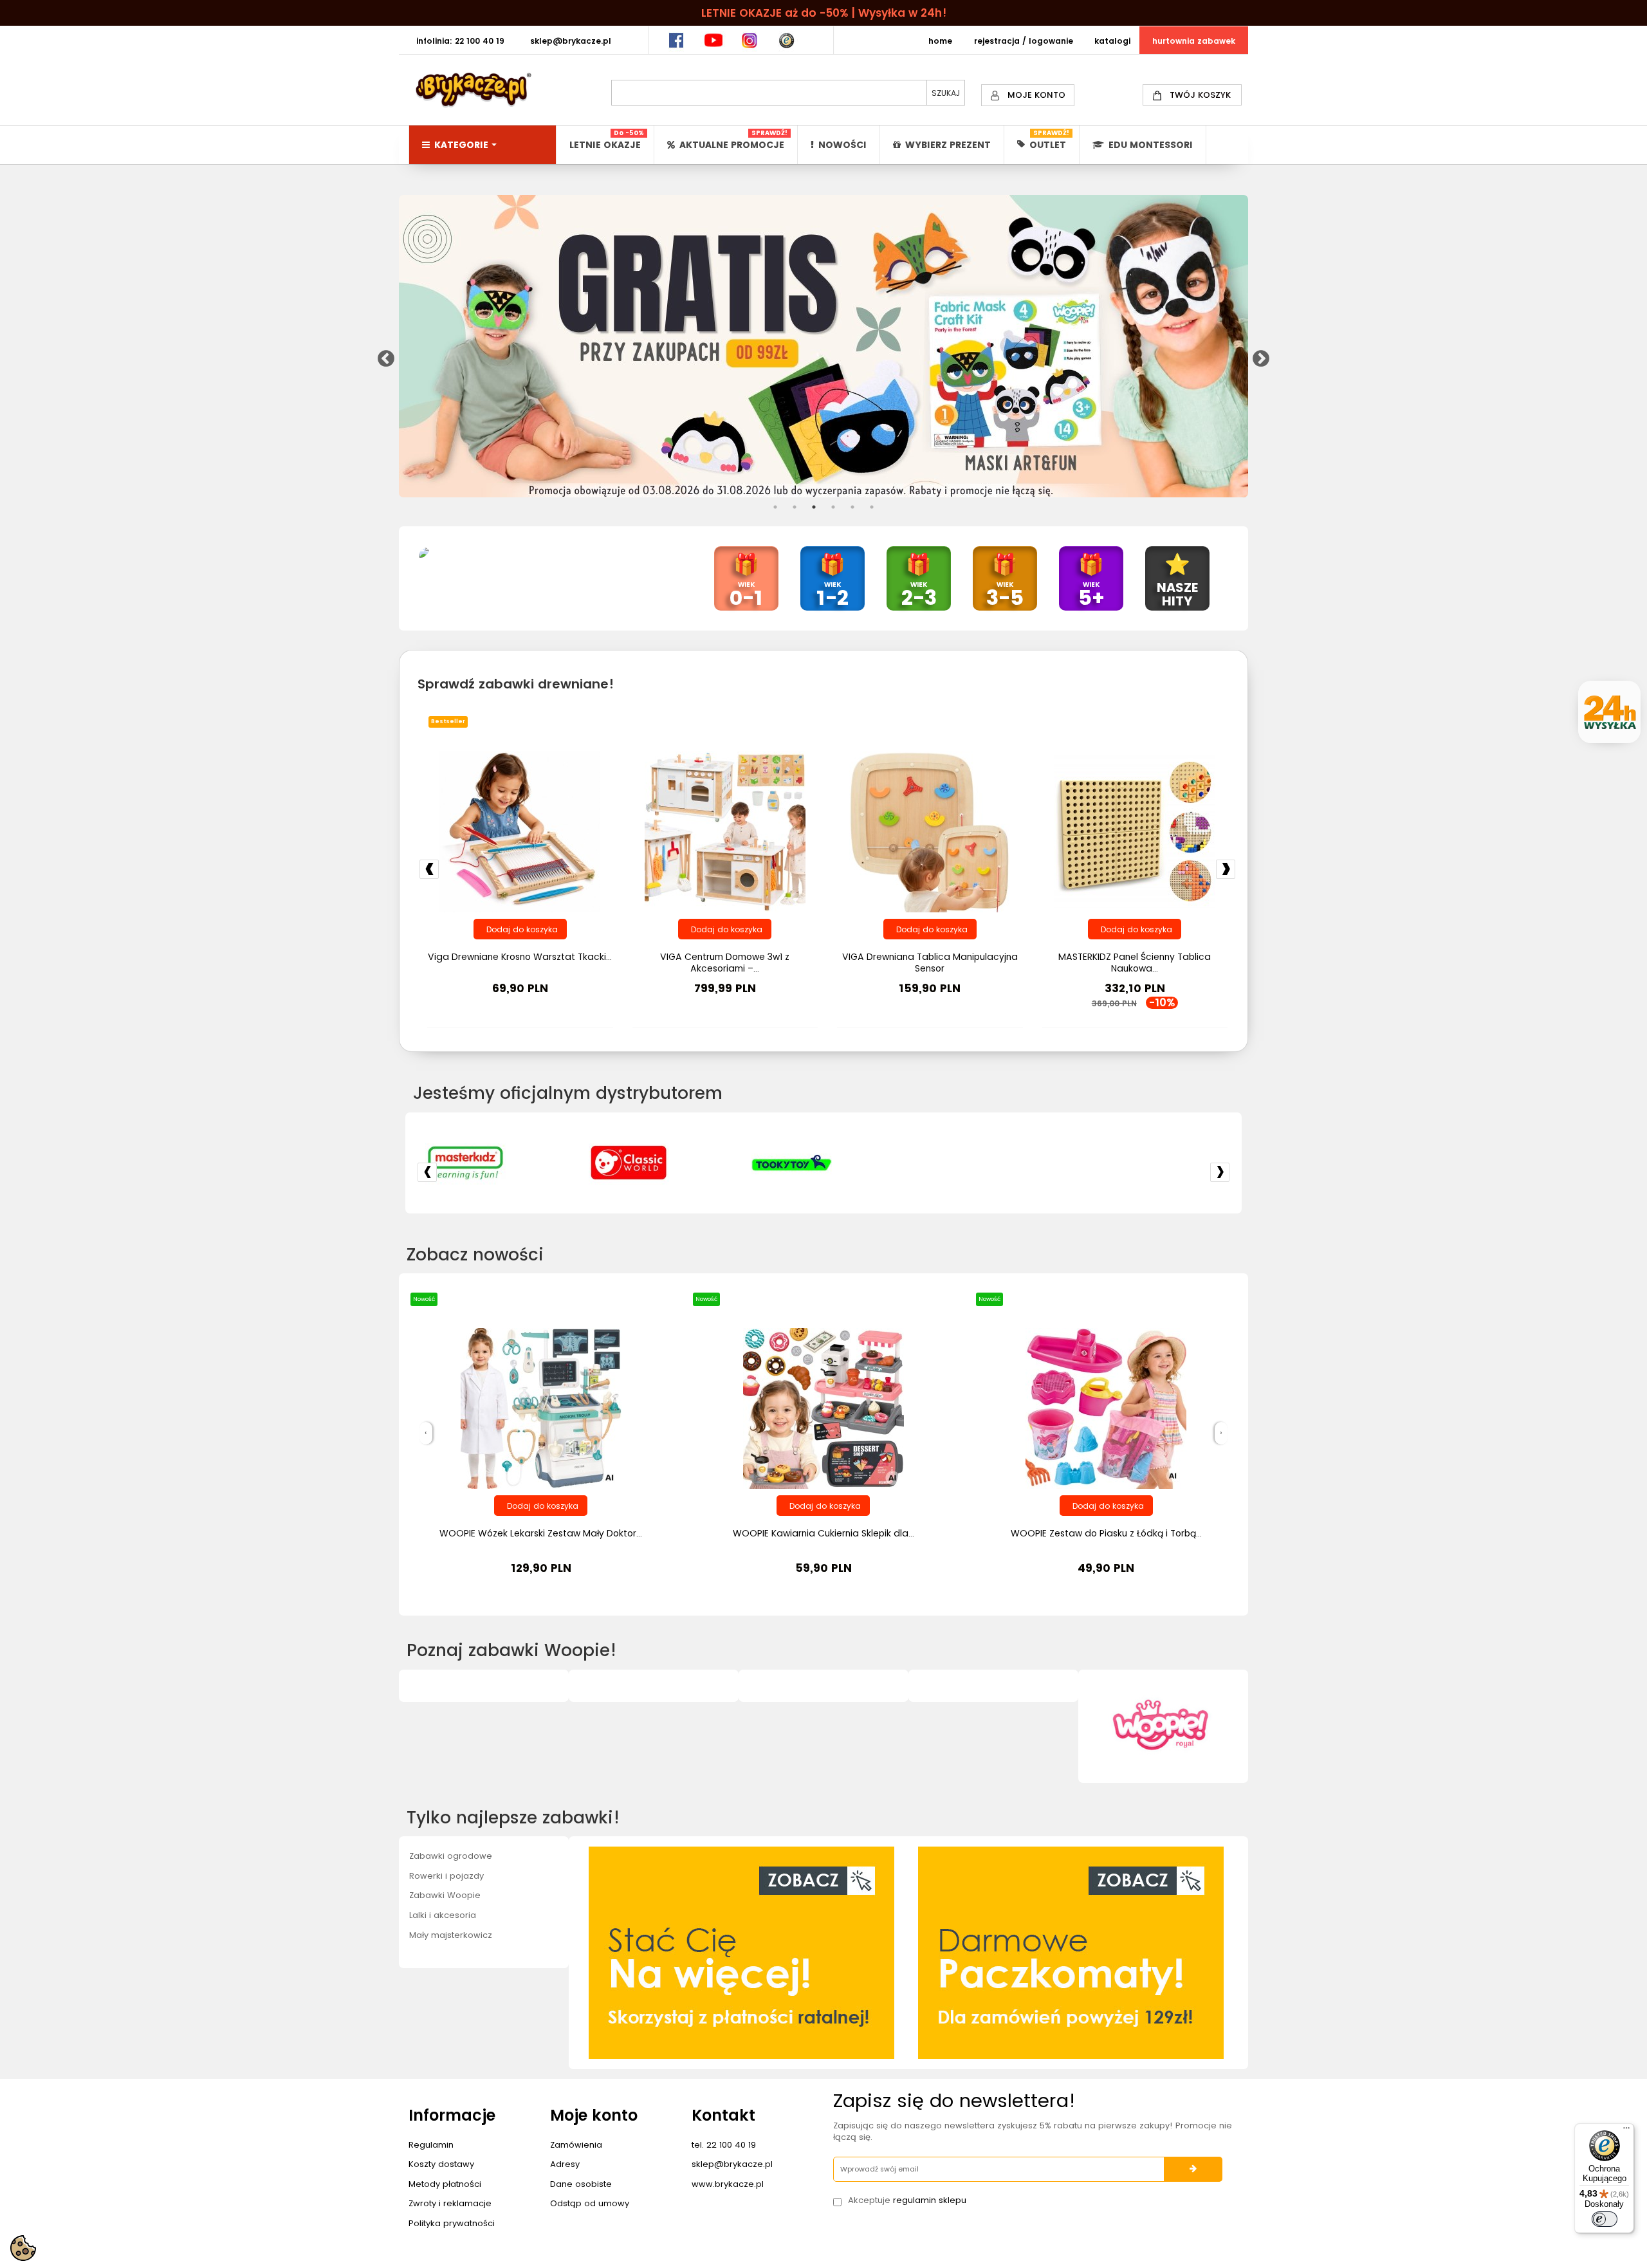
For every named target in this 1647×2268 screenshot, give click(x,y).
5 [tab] (852, 507)
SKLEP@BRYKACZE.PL (571, 41)
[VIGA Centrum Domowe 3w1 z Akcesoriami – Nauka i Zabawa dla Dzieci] (725, 831)
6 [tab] (872, 507)
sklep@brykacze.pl (732, 2164)
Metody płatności (445, 2184)
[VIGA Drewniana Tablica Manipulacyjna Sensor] (930, 831)
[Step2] (754, 1163)
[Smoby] (917, 1163)
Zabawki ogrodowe (451, 1856)
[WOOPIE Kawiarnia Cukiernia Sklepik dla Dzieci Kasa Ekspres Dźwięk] (823, 1408)
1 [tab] (775, 507)
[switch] (1605, 2219)
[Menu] (1626, 2131)
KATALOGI (1112, 41)
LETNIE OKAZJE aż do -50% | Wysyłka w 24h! (824, 13)
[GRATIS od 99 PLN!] (823, 346)
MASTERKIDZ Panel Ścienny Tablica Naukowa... (1135, 963)
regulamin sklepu (930, 2200)
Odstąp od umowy (590, 2203)
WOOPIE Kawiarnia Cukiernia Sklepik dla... (823, 1533)
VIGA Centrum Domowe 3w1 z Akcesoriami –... (725, 963)
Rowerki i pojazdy (446, 1876)
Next (1258, 356)
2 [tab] (795, 507)
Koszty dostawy (441, 2164)
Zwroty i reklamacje (450, 2203)
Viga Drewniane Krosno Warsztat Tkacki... (520, 957)
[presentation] (426, 1433)
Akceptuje (907, 2200)
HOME (940, 41)
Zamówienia (576, 2145)
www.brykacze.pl (728, 2184)
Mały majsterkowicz (451, 1935)
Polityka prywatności (452, 2223)
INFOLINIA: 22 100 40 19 (460, 41)
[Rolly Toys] (1080, 1163)
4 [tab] (833, 507)
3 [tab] (814, 507)
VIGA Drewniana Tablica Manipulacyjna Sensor (930, 963)
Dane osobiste (581, 2184)
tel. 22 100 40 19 (724, 2145)
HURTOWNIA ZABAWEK (1194, 41)
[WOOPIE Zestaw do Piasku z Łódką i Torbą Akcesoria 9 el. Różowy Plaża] (1106, 1408)
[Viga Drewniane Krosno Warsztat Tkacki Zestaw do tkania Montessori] (520, 831)
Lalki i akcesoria (443, 1915)
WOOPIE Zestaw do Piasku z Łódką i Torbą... (1106, 1533)
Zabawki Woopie (445, 1895)
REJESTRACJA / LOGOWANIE (1024, 41)
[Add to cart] (520, 929)
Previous (383, 356)
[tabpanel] (823, 346)
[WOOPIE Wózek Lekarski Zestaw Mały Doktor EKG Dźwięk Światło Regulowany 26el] (541, 1408)
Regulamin (431, 2145)
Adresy (565, 2164)
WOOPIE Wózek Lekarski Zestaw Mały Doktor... (541, 1533)
